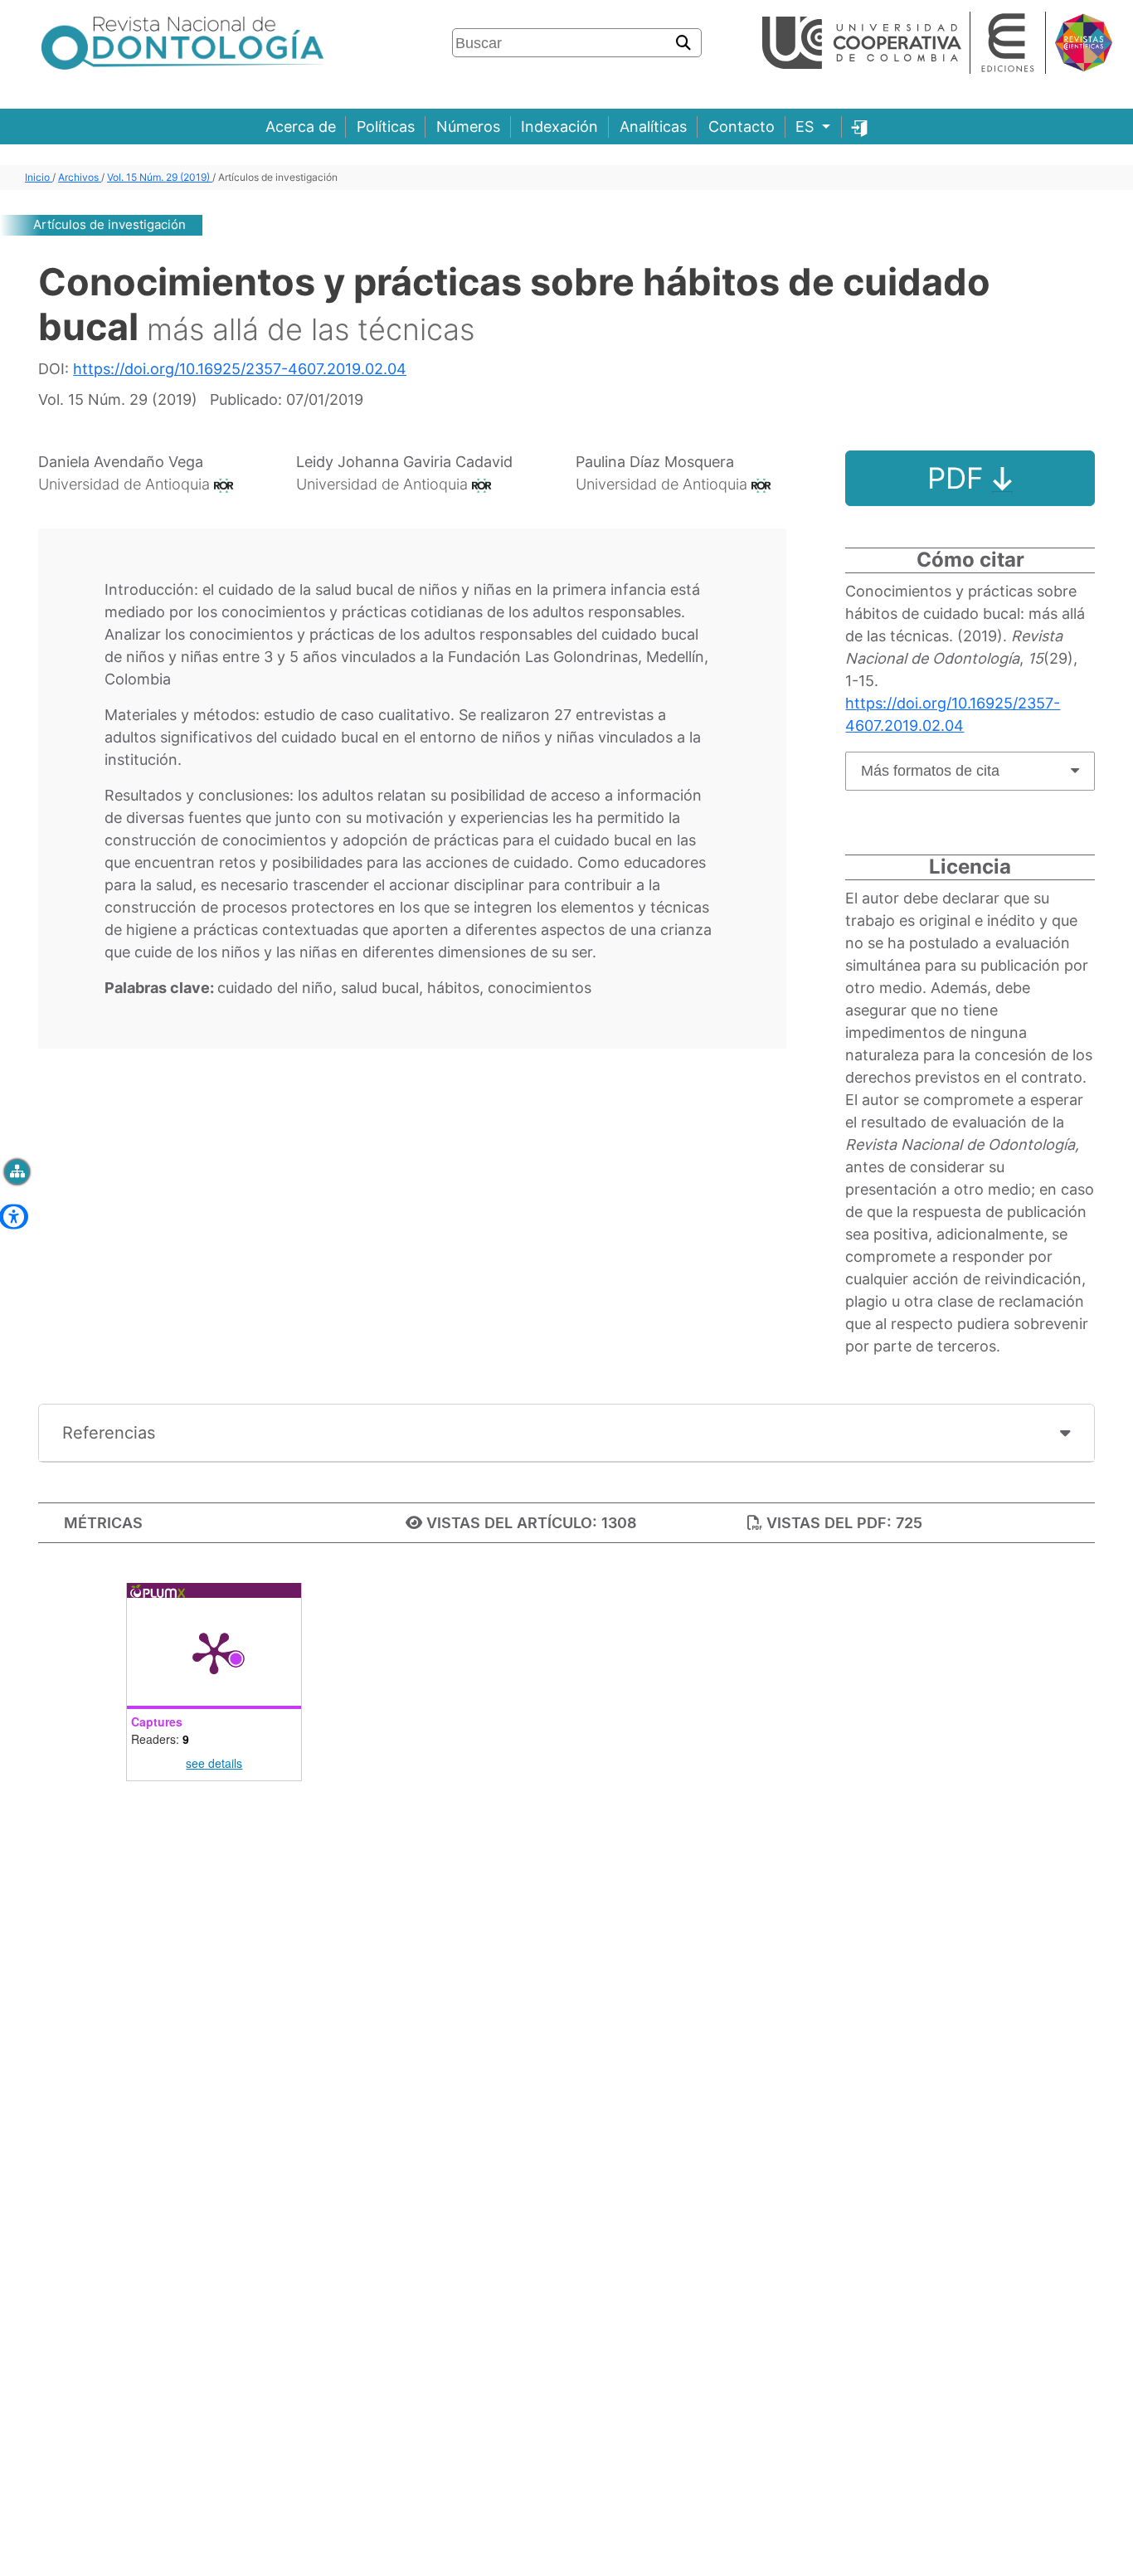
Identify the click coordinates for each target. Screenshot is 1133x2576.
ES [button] (807, 127)
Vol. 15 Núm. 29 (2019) (160, 177)
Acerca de (301, 127)
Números (468, 127)
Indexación (559, 127)
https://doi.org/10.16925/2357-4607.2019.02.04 (240, 369)
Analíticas (653, 127)
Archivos (80, 177)
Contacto (742, 127)
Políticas (386, 127)
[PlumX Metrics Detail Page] (214, 1652)
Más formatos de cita (930, 771)
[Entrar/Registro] (860, 127)
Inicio (39, 177)
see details (214, 1763)
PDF (960, 478)
